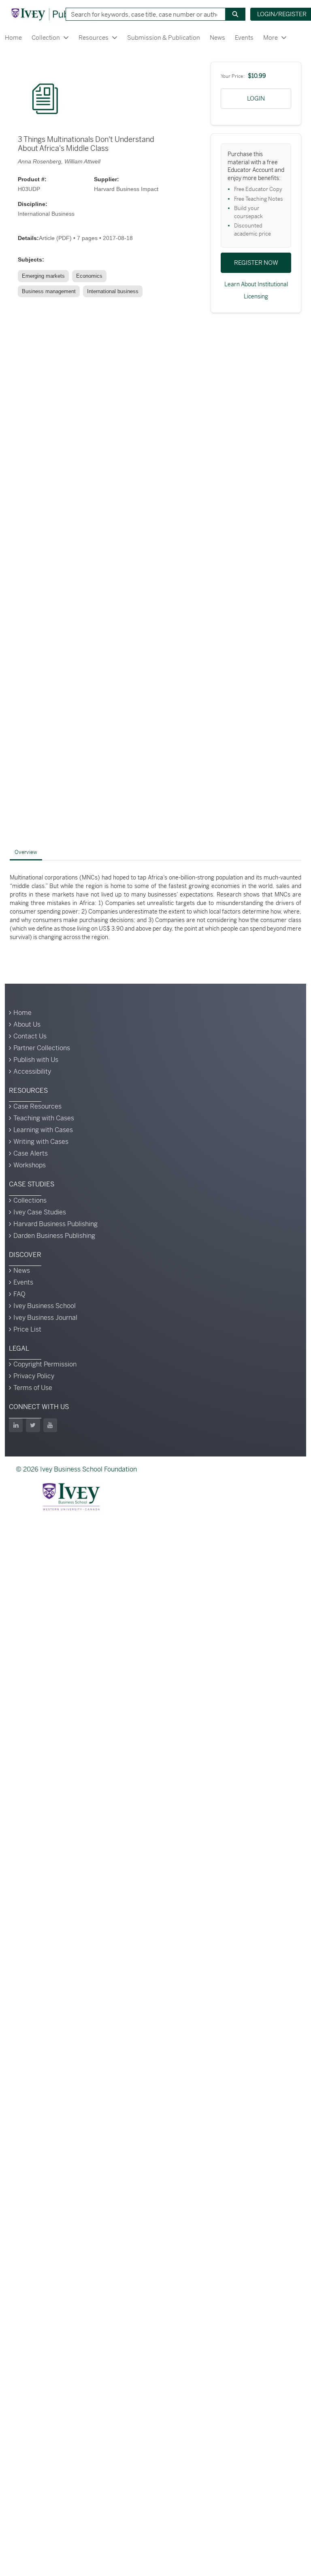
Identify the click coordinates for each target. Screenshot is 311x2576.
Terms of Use (33, 1388)
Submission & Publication (164, 38)
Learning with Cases (43, 1130)
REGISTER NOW (256, 263)
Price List (27, 1329)
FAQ (19, 1294)
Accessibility (32, 1071)
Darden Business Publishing (54, 1236)
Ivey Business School (45, 1306)
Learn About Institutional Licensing (256, 290)
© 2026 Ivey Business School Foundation (76, 1469)
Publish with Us (36, 1060)
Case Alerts (31, 1153)
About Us (27, 1024)
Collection (46, 38)
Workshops (30, 1165)
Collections (30, 1200)
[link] (45, 276)
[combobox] (143, 14)
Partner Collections (42, 1048)
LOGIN (256, 98)
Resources (94, 38)
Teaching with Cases (44, 1118)
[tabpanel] (155, 907)
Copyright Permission (45, 1364)
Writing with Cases (41, 1142)
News (217, 38)
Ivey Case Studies (40, 1212)
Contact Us (30, 1036)
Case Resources (37, 1106)
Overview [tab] (26, 852)
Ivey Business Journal (45, 1318)
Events (244, 38)
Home (13, 38)
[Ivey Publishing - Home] (54, 14)
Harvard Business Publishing (55, 1224)
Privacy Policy (34, 1376)
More (271, 38)
